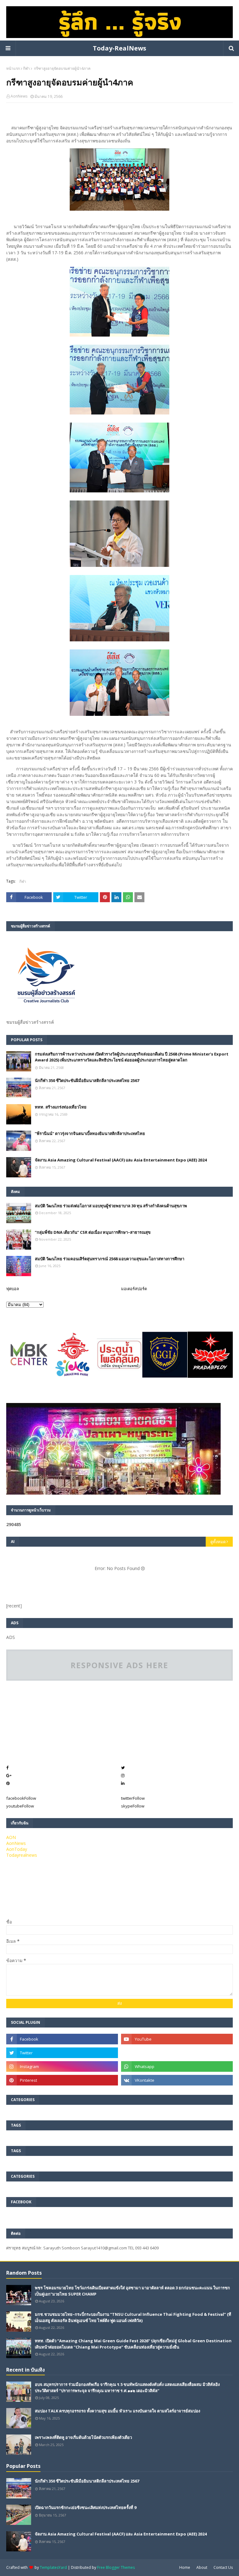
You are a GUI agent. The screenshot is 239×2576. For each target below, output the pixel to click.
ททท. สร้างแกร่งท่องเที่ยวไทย (61, 1107)
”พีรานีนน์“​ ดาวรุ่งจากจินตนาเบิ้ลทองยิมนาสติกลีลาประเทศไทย (90, 1133)
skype (133, 1806)
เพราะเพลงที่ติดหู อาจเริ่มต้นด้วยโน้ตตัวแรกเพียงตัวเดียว (83, 2437)
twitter (133, 1798)
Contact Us (223, 2567)
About (202, 2567)
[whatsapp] (177, 2066)
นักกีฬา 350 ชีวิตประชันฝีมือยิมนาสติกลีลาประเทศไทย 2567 (87, 1080)
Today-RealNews (119, 48)
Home (185, 2567)
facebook (21, 1798)
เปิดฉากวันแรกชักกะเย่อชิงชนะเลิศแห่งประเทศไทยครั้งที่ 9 (86, 2507)
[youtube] (177, 2039)
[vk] (177, 2080)
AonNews (19, 96)
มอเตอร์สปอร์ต (134, 1289)
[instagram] (62, 2066)
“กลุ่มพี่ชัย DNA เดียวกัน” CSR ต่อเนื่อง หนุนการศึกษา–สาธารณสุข (93, 1232)
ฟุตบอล (13, 1289)
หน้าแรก (13, 68)
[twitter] (62, 2053)
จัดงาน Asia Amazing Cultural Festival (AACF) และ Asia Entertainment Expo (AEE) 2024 (121, 1160)
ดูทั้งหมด (218, 1542)
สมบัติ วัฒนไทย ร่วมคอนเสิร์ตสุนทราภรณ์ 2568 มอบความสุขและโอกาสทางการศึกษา (110, 1259)
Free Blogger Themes (116, 2567)
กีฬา (26, 68)
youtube (20, 1806)
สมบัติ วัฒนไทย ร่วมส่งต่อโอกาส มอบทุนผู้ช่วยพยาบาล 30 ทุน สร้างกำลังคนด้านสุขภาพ (111, 1206)
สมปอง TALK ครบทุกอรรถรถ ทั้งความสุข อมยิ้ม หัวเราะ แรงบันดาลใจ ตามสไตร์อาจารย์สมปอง (117, 2411)
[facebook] (62, 2039)
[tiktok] (177, 2053)
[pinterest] (62, 2080)
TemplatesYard (53, 2567)
